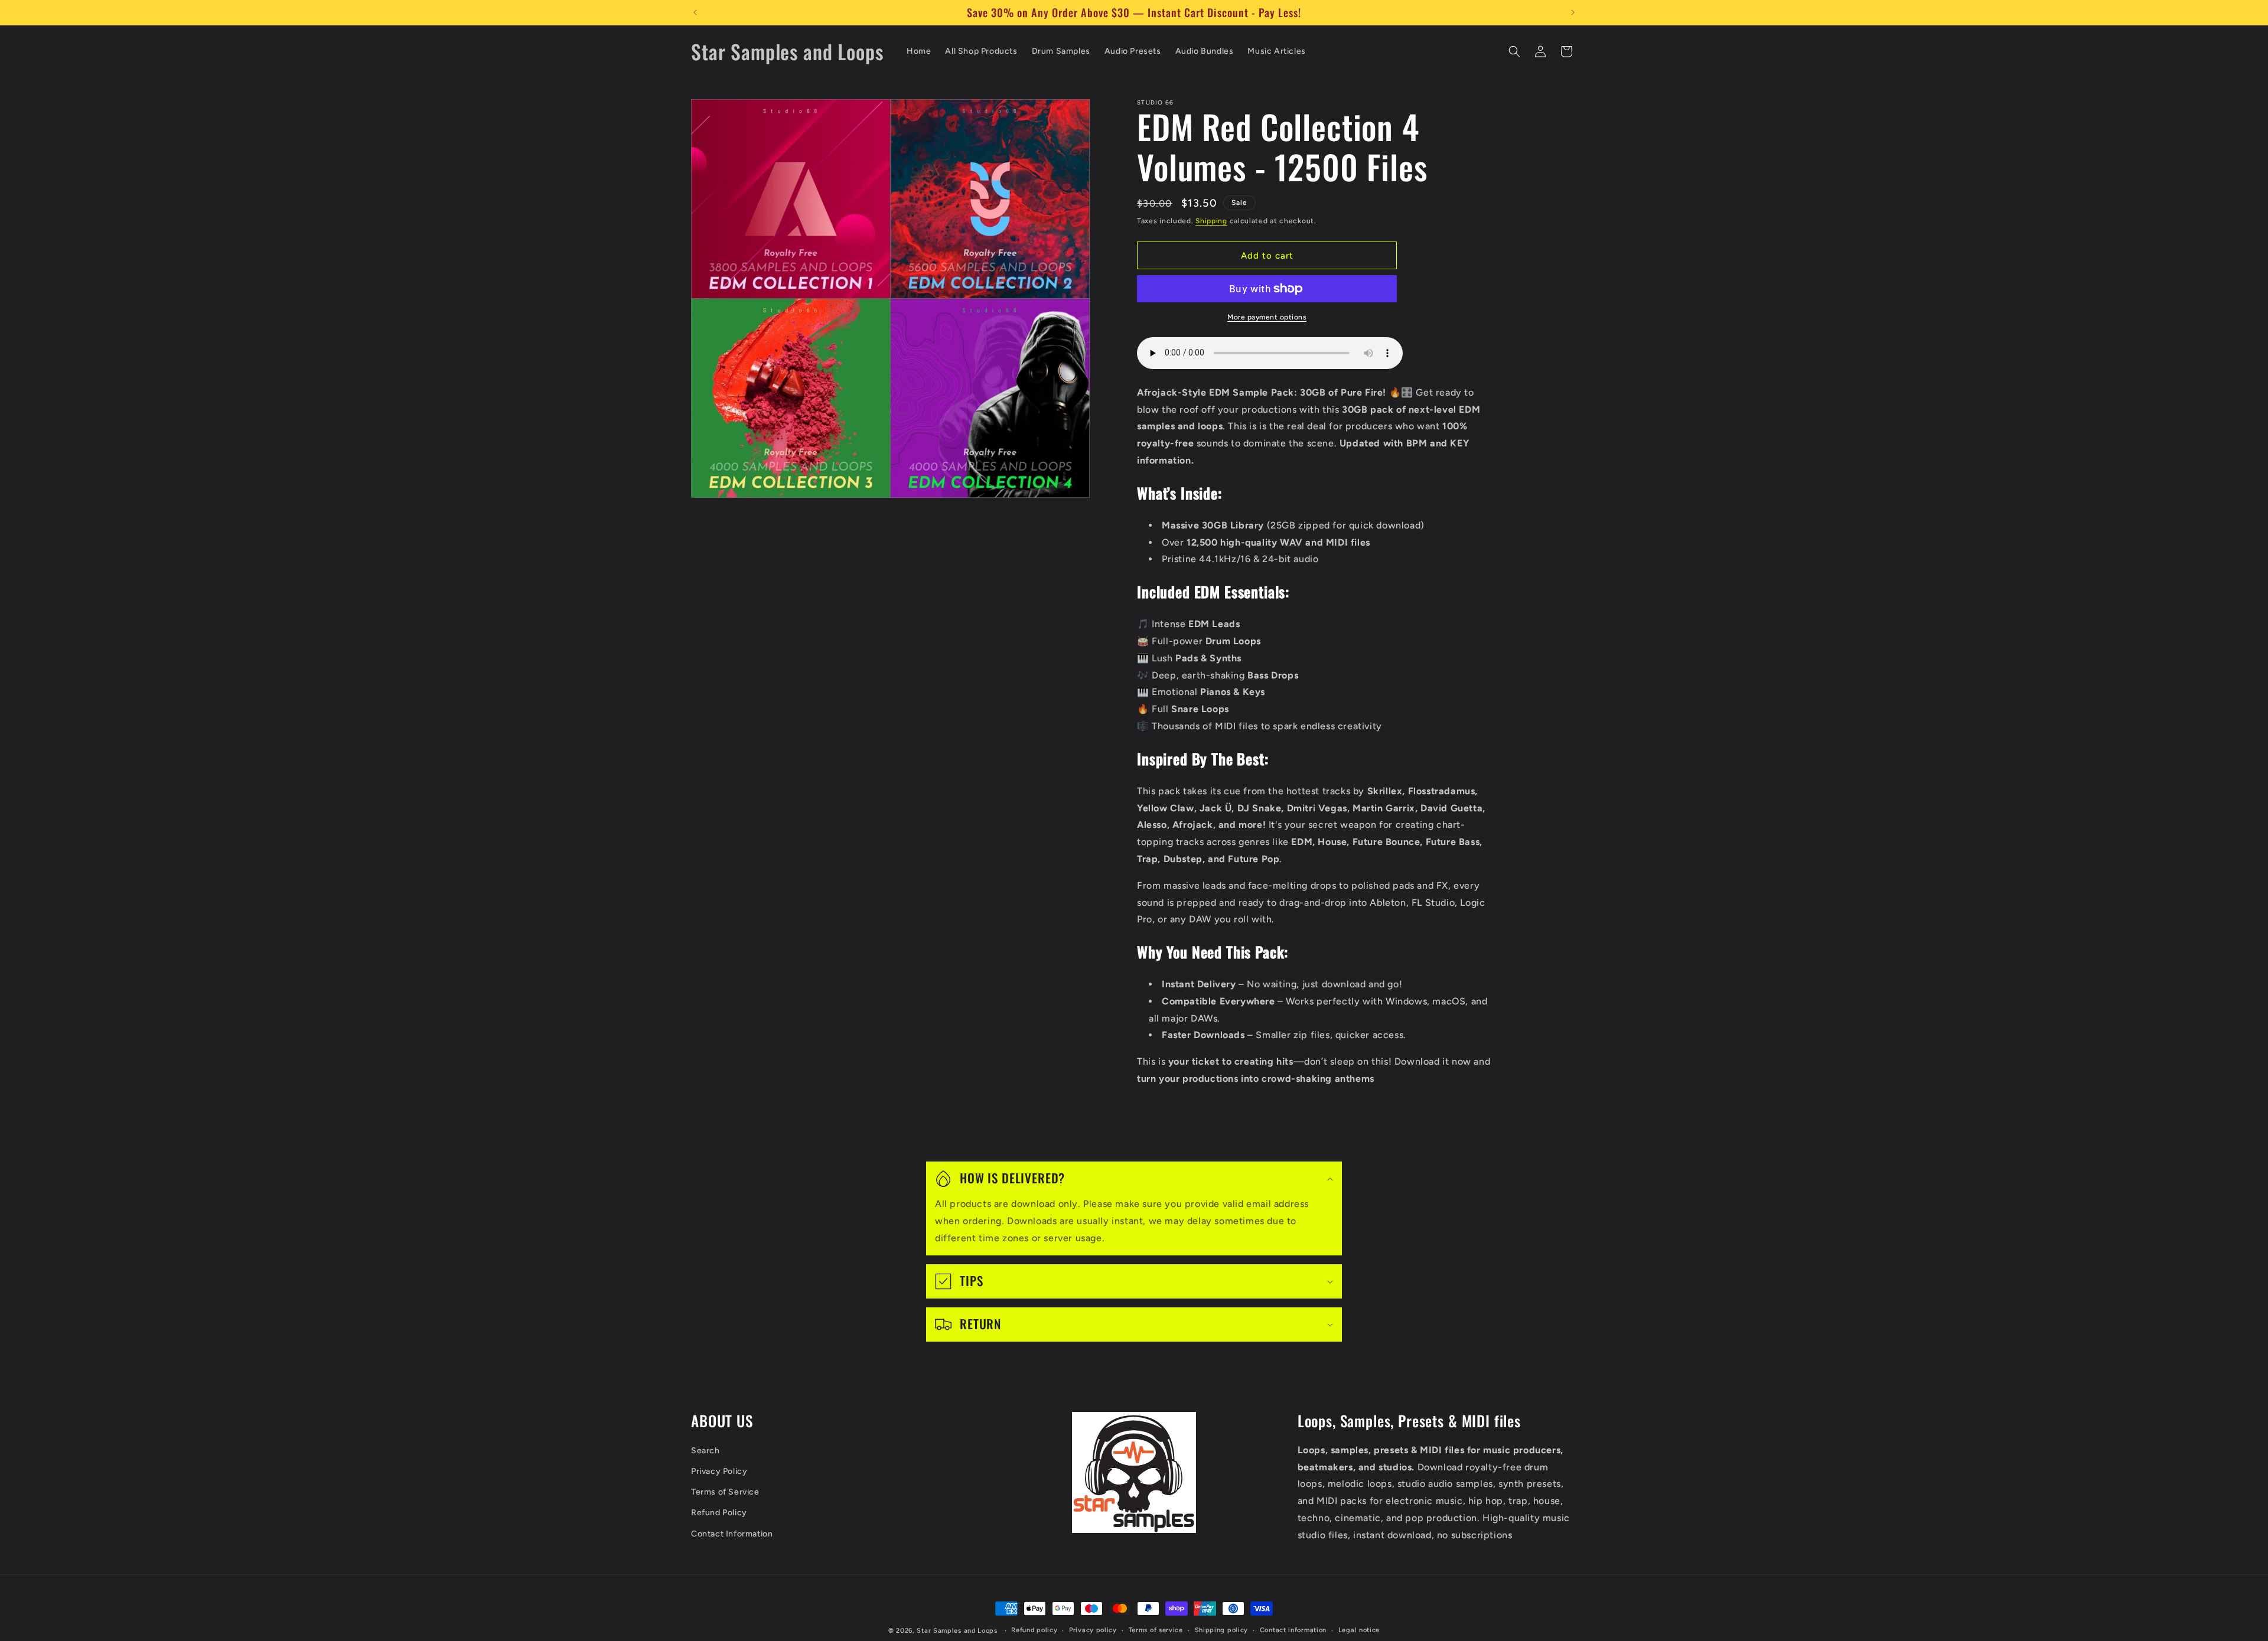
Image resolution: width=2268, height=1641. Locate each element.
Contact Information (732, 1534)
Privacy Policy (719, 1471)
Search (706, 1451)
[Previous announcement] (695, 12)
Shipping (1211, 221)
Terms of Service (725, 1492)
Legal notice (1359, 1630)
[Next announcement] (1573, 12)
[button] (1514, 51)
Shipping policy (1222, 1630)
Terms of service (1156, 1630)
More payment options (1267, 317)
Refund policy (1034, 1630)
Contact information (1293, 1630)
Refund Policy (719, 1513)
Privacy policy (1093, 1630)
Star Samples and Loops (957, 1631)
